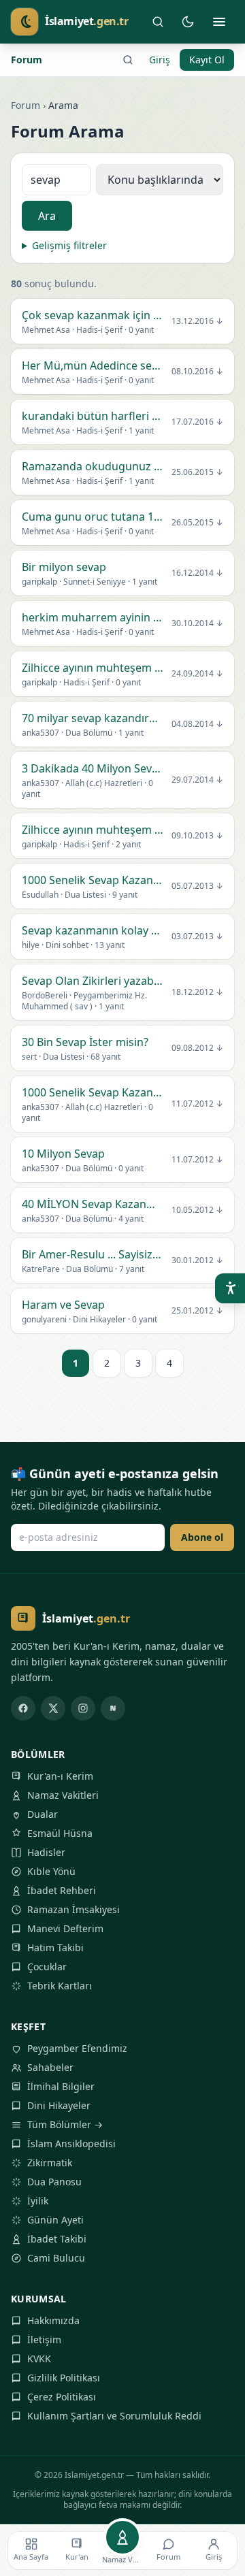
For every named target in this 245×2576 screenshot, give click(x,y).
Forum (27, 60)
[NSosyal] (113, 1708)
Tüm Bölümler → (65, 2124)
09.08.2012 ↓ (197, 1048)
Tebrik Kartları (60, 1986)
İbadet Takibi (57, 2239)
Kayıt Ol (207, 60)
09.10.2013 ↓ (197, 836)
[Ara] (158, 22)
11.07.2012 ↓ (197, 1104)
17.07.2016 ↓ (197, 422)
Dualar (43, 1814)
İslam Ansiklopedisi (71, 2143)
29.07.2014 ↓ (197, 780)
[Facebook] (23, 1708)
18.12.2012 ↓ (197, 992)
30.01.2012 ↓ (197, 1260)
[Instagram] (83, 1708)
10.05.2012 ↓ (197, 1210)
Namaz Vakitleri (63, 1795)
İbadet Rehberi (62, 1890)
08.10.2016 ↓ (197, 372)
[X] (53, 1708)
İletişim (44, 2339)
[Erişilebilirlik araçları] (230, 1288)
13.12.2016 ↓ (197, 321)
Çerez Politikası (62, 2397)
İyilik (38, 2201)
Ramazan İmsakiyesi (73, 1909)
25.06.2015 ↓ (197, 472)
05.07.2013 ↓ (197, 886)
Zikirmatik (50, 2163)
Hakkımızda (53, 2320)
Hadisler (46, 1852)
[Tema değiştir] (188, 22)
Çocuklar (47, 1967)
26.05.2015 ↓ (197, 523)
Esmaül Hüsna (60, 1833)
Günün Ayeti (55, 2220)
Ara (47, 216)
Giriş (160, 60)
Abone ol (202, 1537)
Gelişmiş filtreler (69, 245)
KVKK (39, 2359)
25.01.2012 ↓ (197, 1311)
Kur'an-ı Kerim (60, 1776)
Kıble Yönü (51, 1871)
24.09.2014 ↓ (197, 674)
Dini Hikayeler (59, 2105)
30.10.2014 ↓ (197, 623)
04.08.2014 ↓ (197, 724)
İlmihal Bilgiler (61, 2086)
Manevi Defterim (65, 1928)
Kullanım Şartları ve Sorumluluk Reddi (114, 2416)
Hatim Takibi (55, 1947)
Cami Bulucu (56, 2258)
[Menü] (219, 22)
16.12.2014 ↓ (197, 573)
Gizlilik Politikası (64, 2378)
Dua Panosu (54, 2182)
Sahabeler (50, 2067)
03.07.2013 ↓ (197, 936)
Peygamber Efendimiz (77, 2048)
